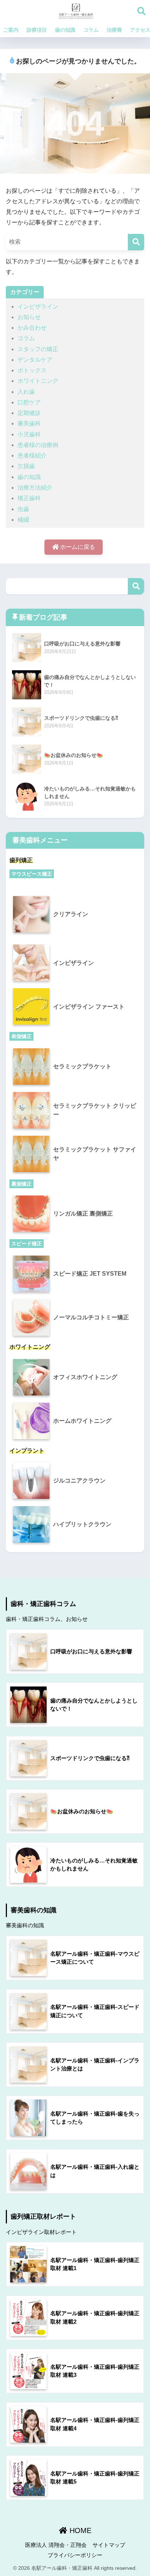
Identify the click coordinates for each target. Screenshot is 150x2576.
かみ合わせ (32, 328)
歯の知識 (65, 30)
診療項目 (37, 30)
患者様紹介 (32, 455)
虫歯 (23, 509)
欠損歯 (26, 466)
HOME (79, 2530)
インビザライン (38, 307)
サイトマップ (109, 2545)
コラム (91, 30)
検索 (136, 586)
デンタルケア (35, 360)
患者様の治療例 (38, 445)
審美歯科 (29, 423)
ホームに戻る (77, 547)
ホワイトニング (38, 381)
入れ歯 (26, 392)
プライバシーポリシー (75, 2555)
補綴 (23, 520)
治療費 (114, 30)
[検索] (136, 242)
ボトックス (32, 370)
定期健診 (29, 413)
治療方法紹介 (35, 488)
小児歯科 (29, 434)
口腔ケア (29, 402)
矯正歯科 (29, 498)
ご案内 (11, 30)
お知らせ (29, 317)
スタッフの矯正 (38, 349)
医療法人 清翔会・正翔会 (56, 2545)
